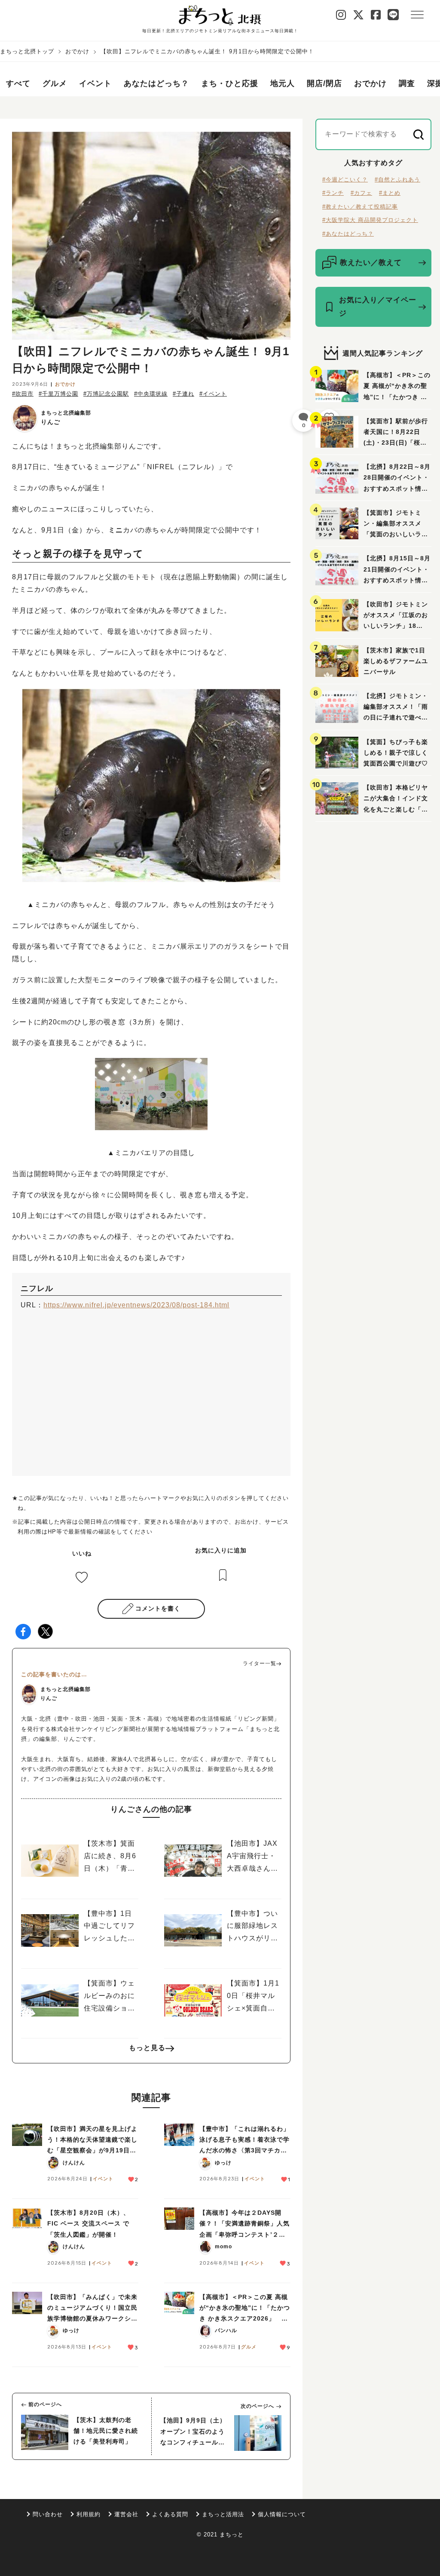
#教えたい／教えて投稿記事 (360, 207)
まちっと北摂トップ (27, 51)
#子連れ (183, 394)
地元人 (283, 83)
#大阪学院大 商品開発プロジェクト (370, 220)
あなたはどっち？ (156, 83)
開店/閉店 (324, 83)
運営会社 (126, 2514)
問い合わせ (48, 2514)
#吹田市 (23, 394)
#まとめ (390, 193)
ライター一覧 (260, 1663)
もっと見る (147, 2048)
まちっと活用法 (223, 2514)
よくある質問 (170, 2514)
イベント (95, 83)
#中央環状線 (151, 394)
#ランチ (333, 193)
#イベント (213, 394)
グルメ (55, 83)
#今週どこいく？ (345, 180)
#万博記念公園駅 (106, 394)
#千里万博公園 (58, 394)
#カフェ (361, 193)
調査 (407, 83)
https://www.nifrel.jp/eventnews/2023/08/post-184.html (136, 1305)
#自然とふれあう (397, 180)
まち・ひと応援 (230, 83)
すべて (18, 83)
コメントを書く (158, 1608)
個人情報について (282, 2514)
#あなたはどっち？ (348, 234)
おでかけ (77, 51)
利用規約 (89, 2514)
